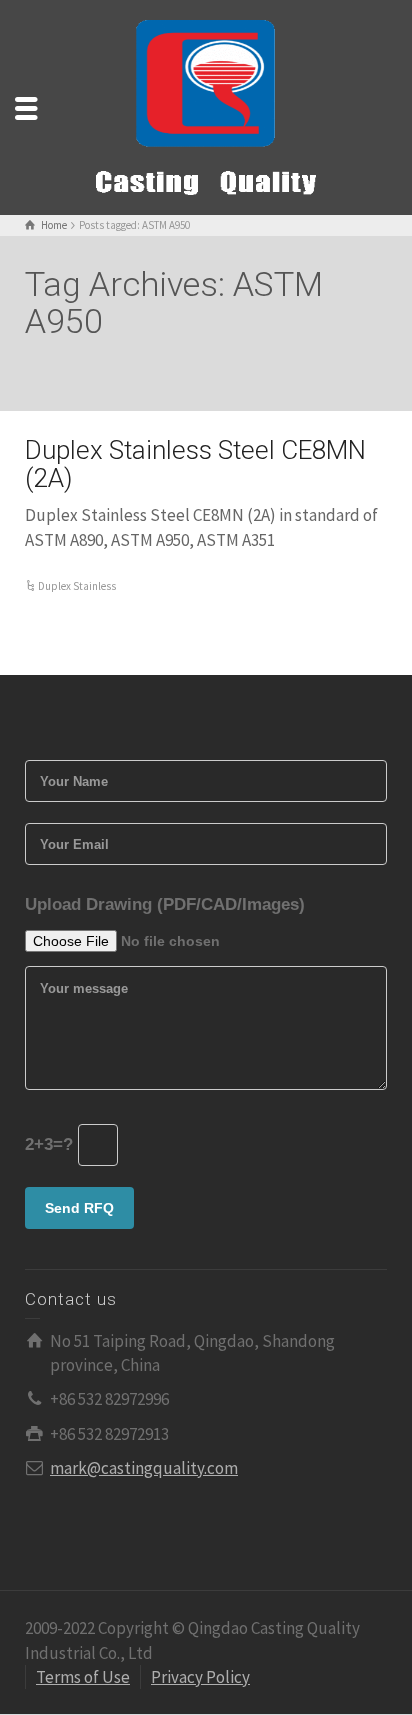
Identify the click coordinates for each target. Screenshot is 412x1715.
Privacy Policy (200, 1677)
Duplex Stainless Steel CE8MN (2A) (195, 464)
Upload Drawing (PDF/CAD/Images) (165, 904)
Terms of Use (83, 1677)
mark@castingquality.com (144, 1468)
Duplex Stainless (77, 586)
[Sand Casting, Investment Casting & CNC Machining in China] (206, 106)
